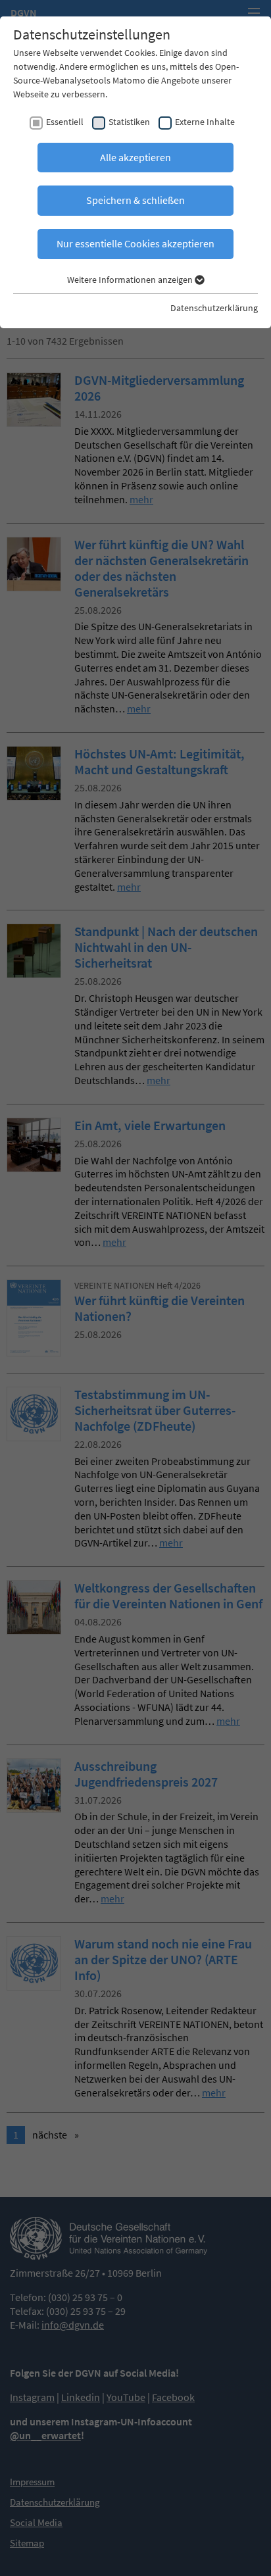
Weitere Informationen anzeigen (131, 280)
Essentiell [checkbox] (65, 122)
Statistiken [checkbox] (129, 122)
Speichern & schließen (135, 200)
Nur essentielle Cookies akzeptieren (135, 243)
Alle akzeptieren (135, 157)
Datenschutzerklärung (214, 308)
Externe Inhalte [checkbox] (205, 122)
